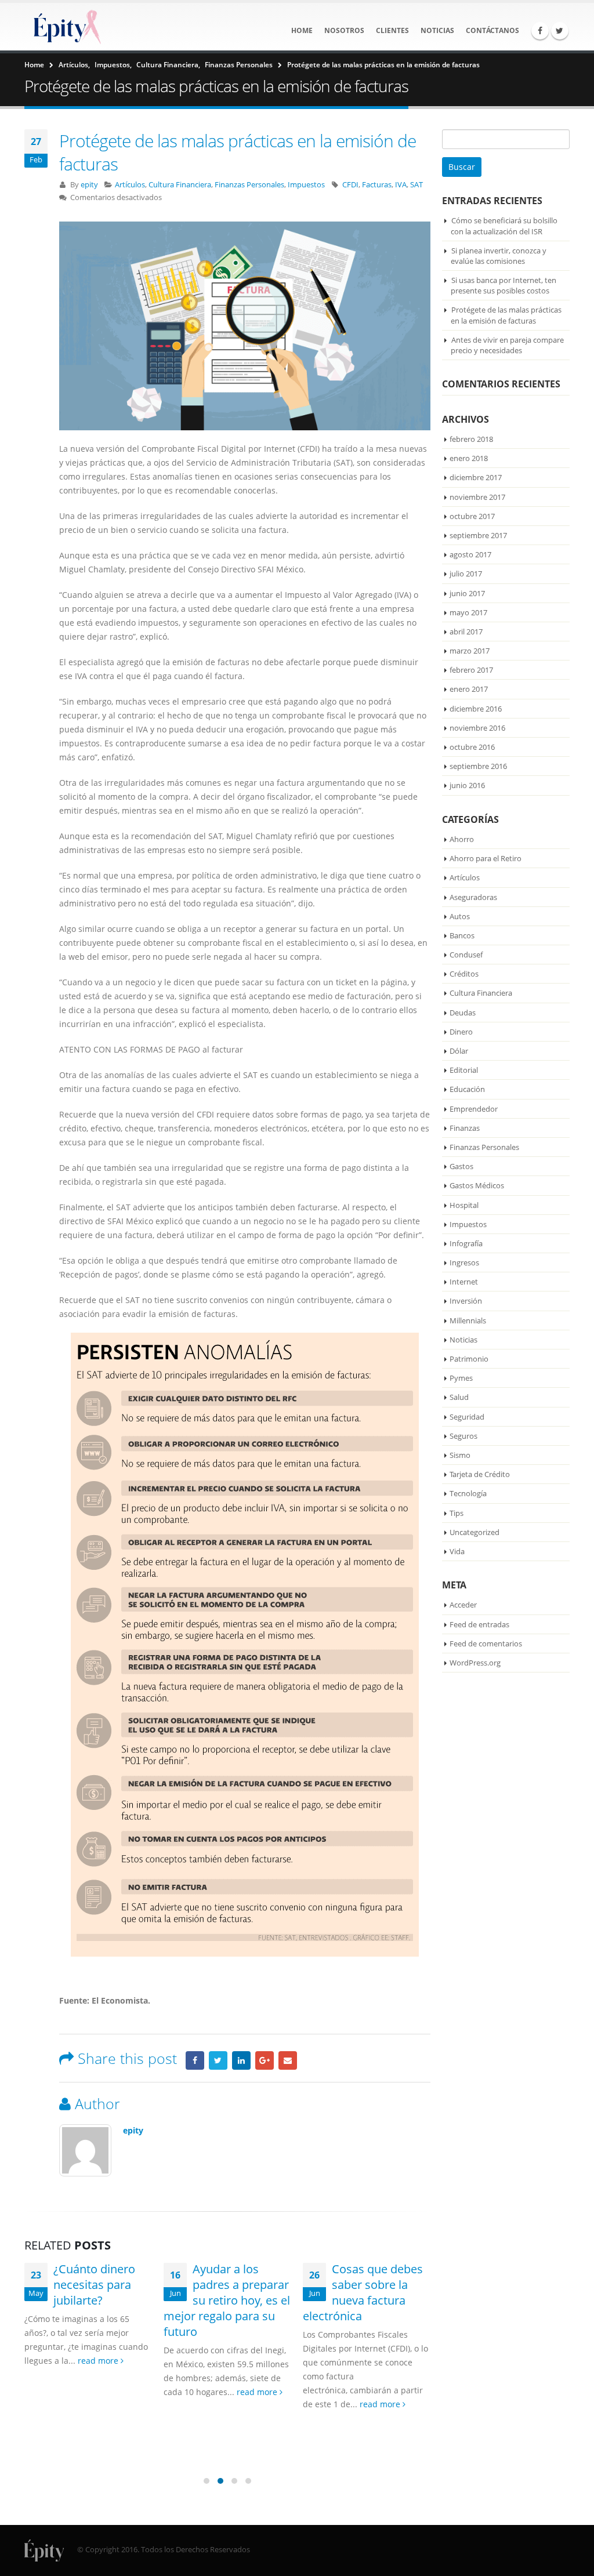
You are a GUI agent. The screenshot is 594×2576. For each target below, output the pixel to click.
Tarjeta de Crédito (480, 1474)
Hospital (464, 1205)
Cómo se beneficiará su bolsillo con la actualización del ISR (504, 226)
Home (302, 30)
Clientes (392, 30)
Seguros (463, 1436)
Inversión (466, 1301)
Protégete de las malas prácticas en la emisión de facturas (506, 315)
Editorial (464, 1070)
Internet (464, 1282)
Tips (457, 1513)
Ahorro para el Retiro (486, 858)
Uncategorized (475, 1532)
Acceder (463, 1605)
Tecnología (468, 1493)
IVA (401, 185)
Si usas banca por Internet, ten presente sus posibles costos (504, 285)
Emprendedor (474, 1109)
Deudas (463, 1013)
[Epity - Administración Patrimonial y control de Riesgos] (65, 27)
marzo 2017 (470, 651)
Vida (457, 1551)
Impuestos (306, 185)
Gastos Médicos (477, 1185)
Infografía (466, 1243)
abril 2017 (466, 632)
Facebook (195, 2060)
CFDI (350, 185)
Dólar (459, 1051)
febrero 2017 (471, 670)
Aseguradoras (473, 897)
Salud (459, 1397)
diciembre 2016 (476, 709)
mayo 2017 (468, 612)
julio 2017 (466, 574)
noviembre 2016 (477, 728)
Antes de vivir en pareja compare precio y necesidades (507, 345)
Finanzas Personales (249, 185)
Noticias (437, 30)
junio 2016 (467, 785)
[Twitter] (560, 31)
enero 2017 (469, 689)
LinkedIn (241, 2060)
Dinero (461, 1032)
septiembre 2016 (478, 766)
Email (288, 2060)
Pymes (461, 1378)
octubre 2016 (472, 747)
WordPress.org (475, 1663)
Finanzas (465, 1128)
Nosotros (344, 30)
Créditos (464, 974)
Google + (265, 2060)
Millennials (468, 1320)
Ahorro (462, 839)
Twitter (218, 2060)
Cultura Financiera (180, 185)
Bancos (462, 935)
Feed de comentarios (486, 1643)
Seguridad (467, 1417)
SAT (416, 185)
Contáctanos (492, 30)
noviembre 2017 (477, 497)
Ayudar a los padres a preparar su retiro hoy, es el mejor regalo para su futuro (227, 2300)
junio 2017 (467, 593)
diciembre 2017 (476, 477)
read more (99, 2361)
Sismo (460, 1455)
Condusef (466, 955)
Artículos (130, 185)
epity (89, 185)
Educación (467, 1089)
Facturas (377, 185)
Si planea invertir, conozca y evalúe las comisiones (499, 256)
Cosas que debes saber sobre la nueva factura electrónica (363, 2292)
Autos (460, 916)
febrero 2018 (471, 439)
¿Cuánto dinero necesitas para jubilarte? (94, 2285)
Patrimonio (469, 1359)
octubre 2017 (472, 516)
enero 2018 (469, 458)
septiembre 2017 (478, 535)
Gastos (461, 1166)
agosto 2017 (470, 554)
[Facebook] (540, 31)
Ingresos (464, 1262)
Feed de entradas (479, 1624)
